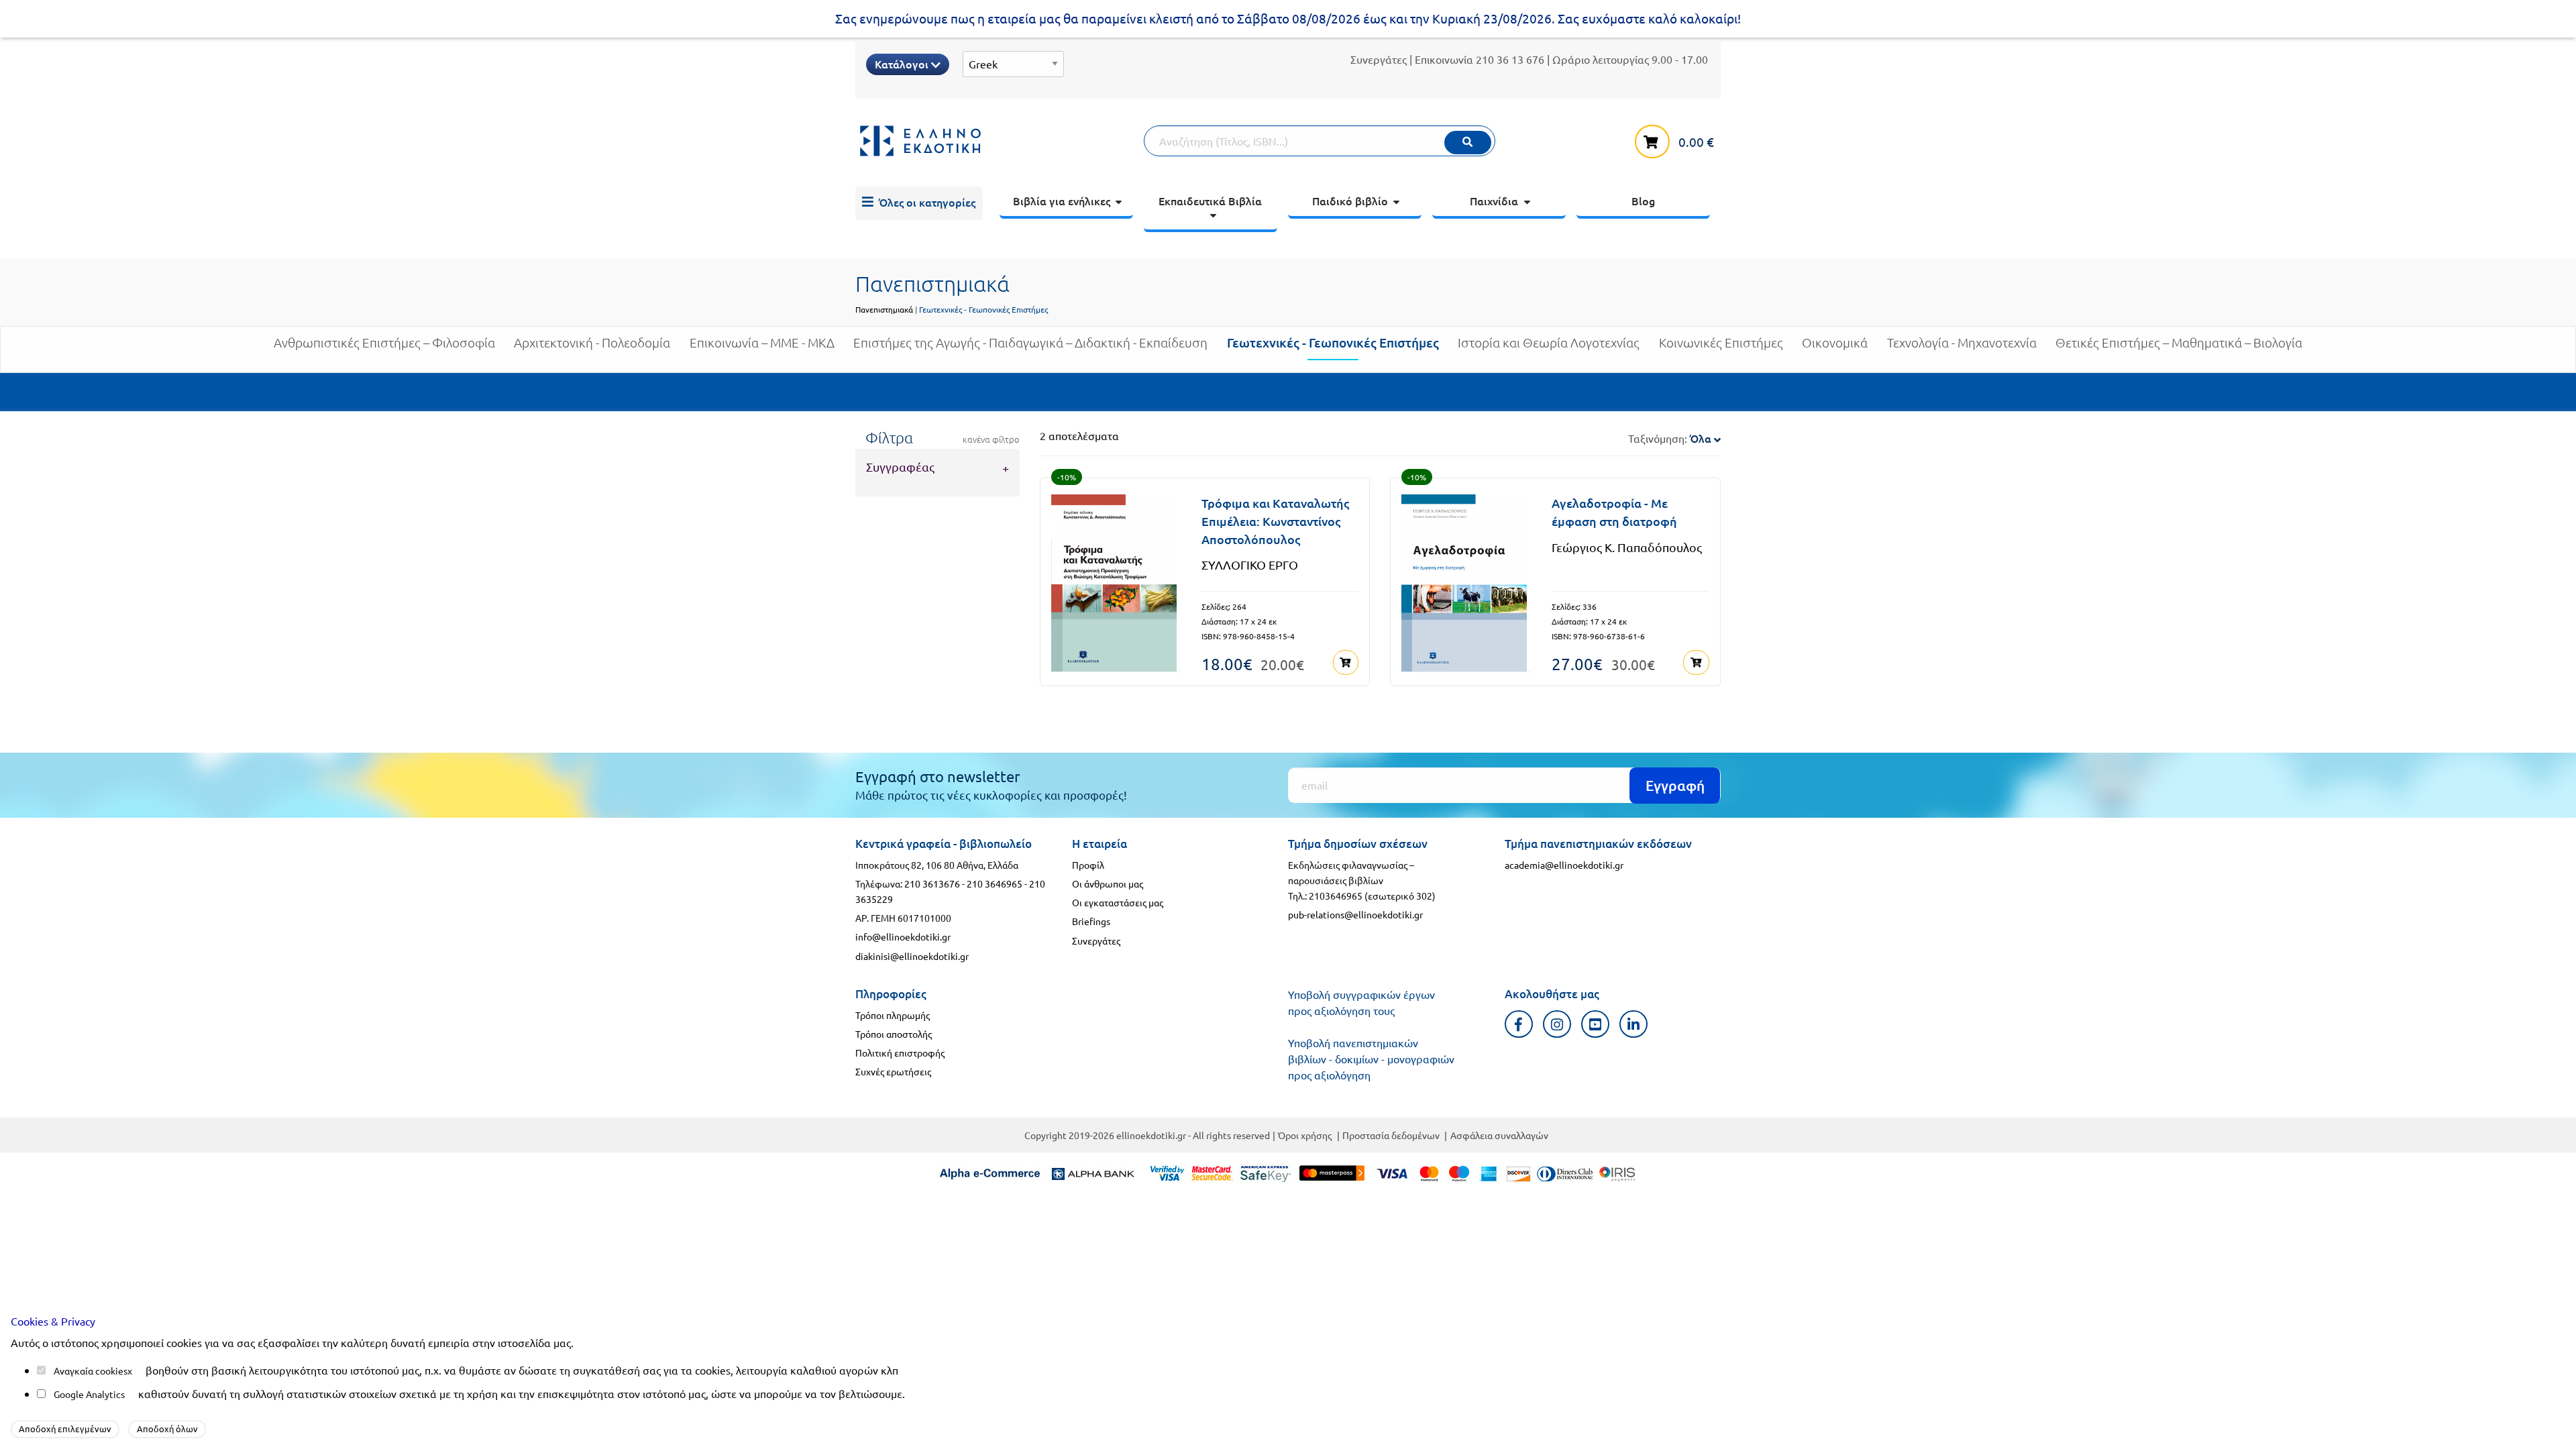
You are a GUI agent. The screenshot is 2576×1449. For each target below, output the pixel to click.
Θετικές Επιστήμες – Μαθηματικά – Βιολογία (2179, 343)
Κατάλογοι (903, 64)
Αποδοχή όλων (167, 1429)
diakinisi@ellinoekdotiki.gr (912, 956)
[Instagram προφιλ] (1557, 1024)
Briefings (1091, 921)
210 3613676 (932, 883)
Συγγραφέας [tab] (900, 467)
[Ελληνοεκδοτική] (1000, 141)
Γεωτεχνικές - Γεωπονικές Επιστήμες (1333, 342)
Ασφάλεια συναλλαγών (1499, 1135)
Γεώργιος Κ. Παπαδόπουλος (1627, 547)
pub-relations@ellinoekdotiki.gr (1355, 914)
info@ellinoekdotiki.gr (903, 936)
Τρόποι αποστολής (894, 1034)
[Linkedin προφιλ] (1634, 1024)
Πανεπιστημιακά (884, 309)
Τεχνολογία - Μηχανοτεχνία (1962, 343)
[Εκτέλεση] (1468, 143)
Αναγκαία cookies (91, 1371)
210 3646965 (995, 883)
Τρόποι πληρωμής (893, 1015)
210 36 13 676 (1510, 59)
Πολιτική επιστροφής (900, 1053)
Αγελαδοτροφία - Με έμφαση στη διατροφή (1614, 512)
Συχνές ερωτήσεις (893, 1071)
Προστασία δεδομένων (1391, 1135)
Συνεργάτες (1379, 59)
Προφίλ (1088, 865)
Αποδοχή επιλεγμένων (65, 1429)
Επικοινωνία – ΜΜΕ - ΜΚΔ (762, 343)
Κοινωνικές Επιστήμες (1721, 343)
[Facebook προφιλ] (1519, 1024)
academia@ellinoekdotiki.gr (1564, 865)
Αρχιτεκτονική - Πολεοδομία (592, 343)
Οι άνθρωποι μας (1108, 883)
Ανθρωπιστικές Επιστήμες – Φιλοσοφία (384, 343)
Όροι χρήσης (1305, 1135)
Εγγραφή (1675, 785)
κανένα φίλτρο (991, 439)
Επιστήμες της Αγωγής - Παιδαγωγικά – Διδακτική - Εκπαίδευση (1030, 343)
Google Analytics (89, 1394)
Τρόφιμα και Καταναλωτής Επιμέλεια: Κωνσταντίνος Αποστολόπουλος (1275, 521)
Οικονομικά (1835, 343)
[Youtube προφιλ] (1596, 1024)
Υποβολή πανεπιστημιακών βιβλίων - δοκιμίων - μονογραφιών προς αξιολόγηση (1371, 1059)
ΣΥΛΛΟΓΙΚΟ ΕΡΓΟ (1250, 565)
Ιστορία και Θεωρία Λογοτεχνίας (1549, 343)
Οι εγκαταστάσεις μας (1118, 902)
